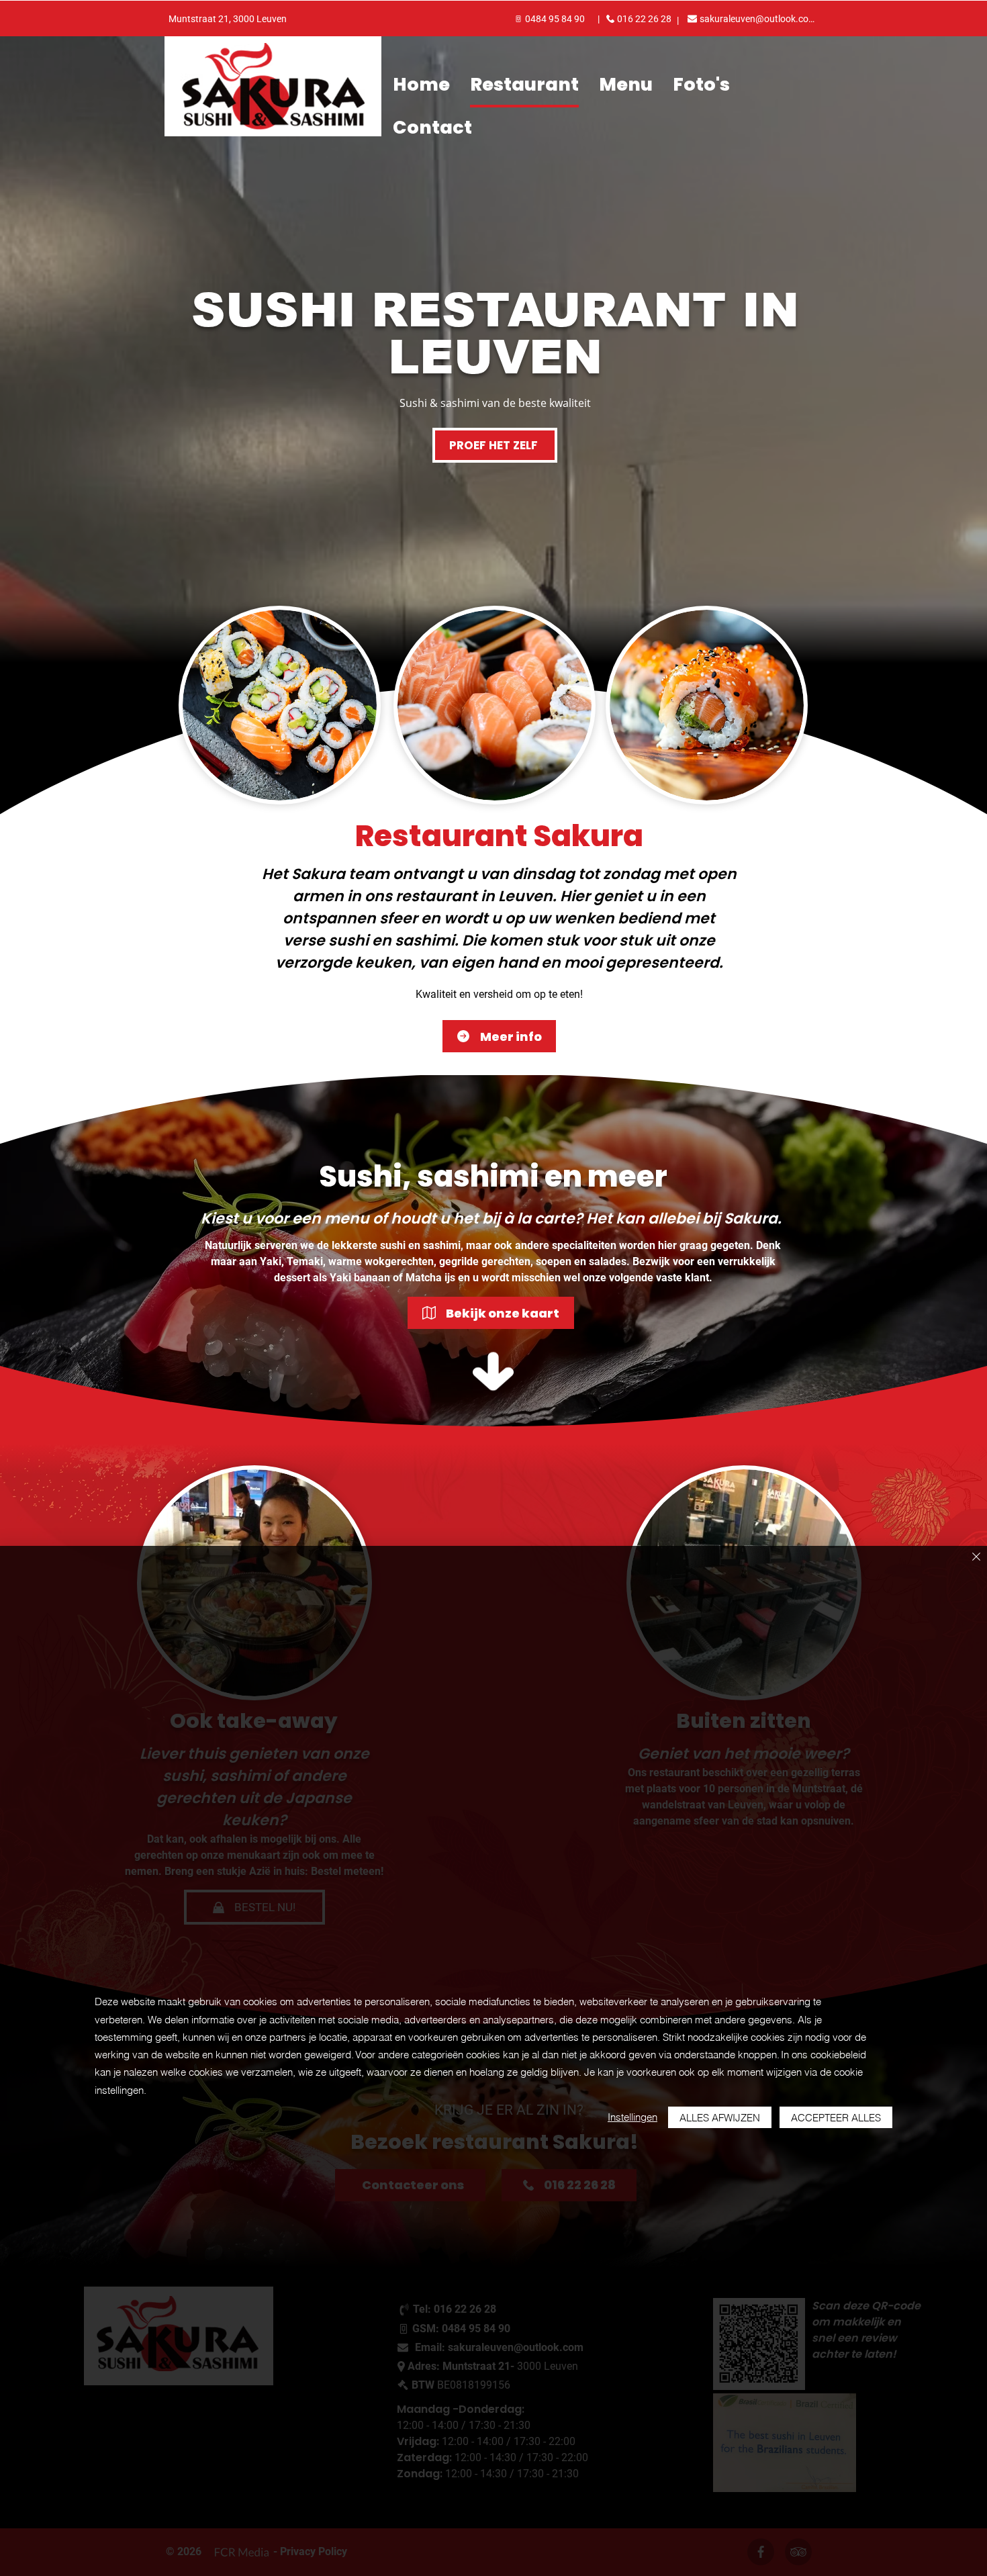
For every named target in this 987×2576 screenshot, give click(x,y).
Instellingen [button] (632, 2117)
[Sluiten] (976, 1558)
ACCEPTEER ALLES (836, 2118)
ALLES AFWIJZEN (720, 2118)
